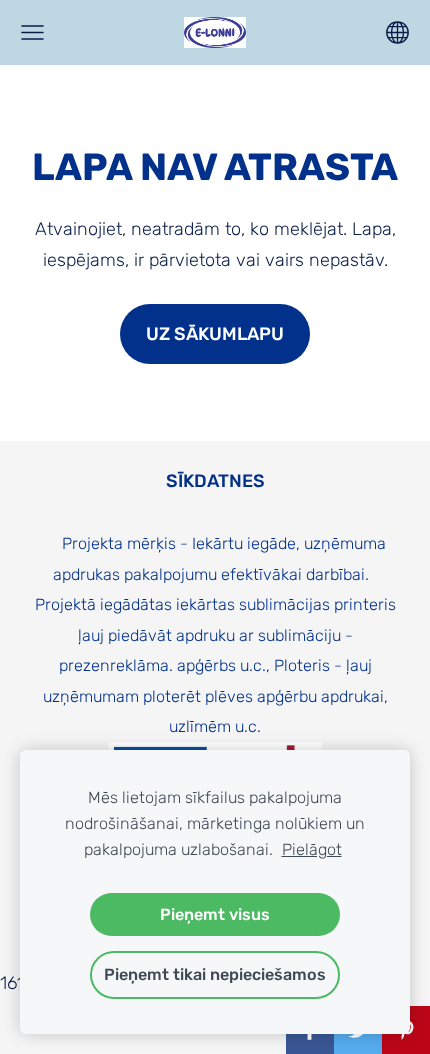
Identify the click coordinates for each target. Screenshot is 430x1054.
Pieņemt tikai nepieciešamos (215, 974)
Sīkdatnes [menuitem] (215, 481)
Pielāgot (312, 849)
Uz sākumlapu (215, 334)
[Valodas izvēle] (397, 32)
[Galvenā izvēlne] (32, 32)
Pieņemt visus (215, 914)
